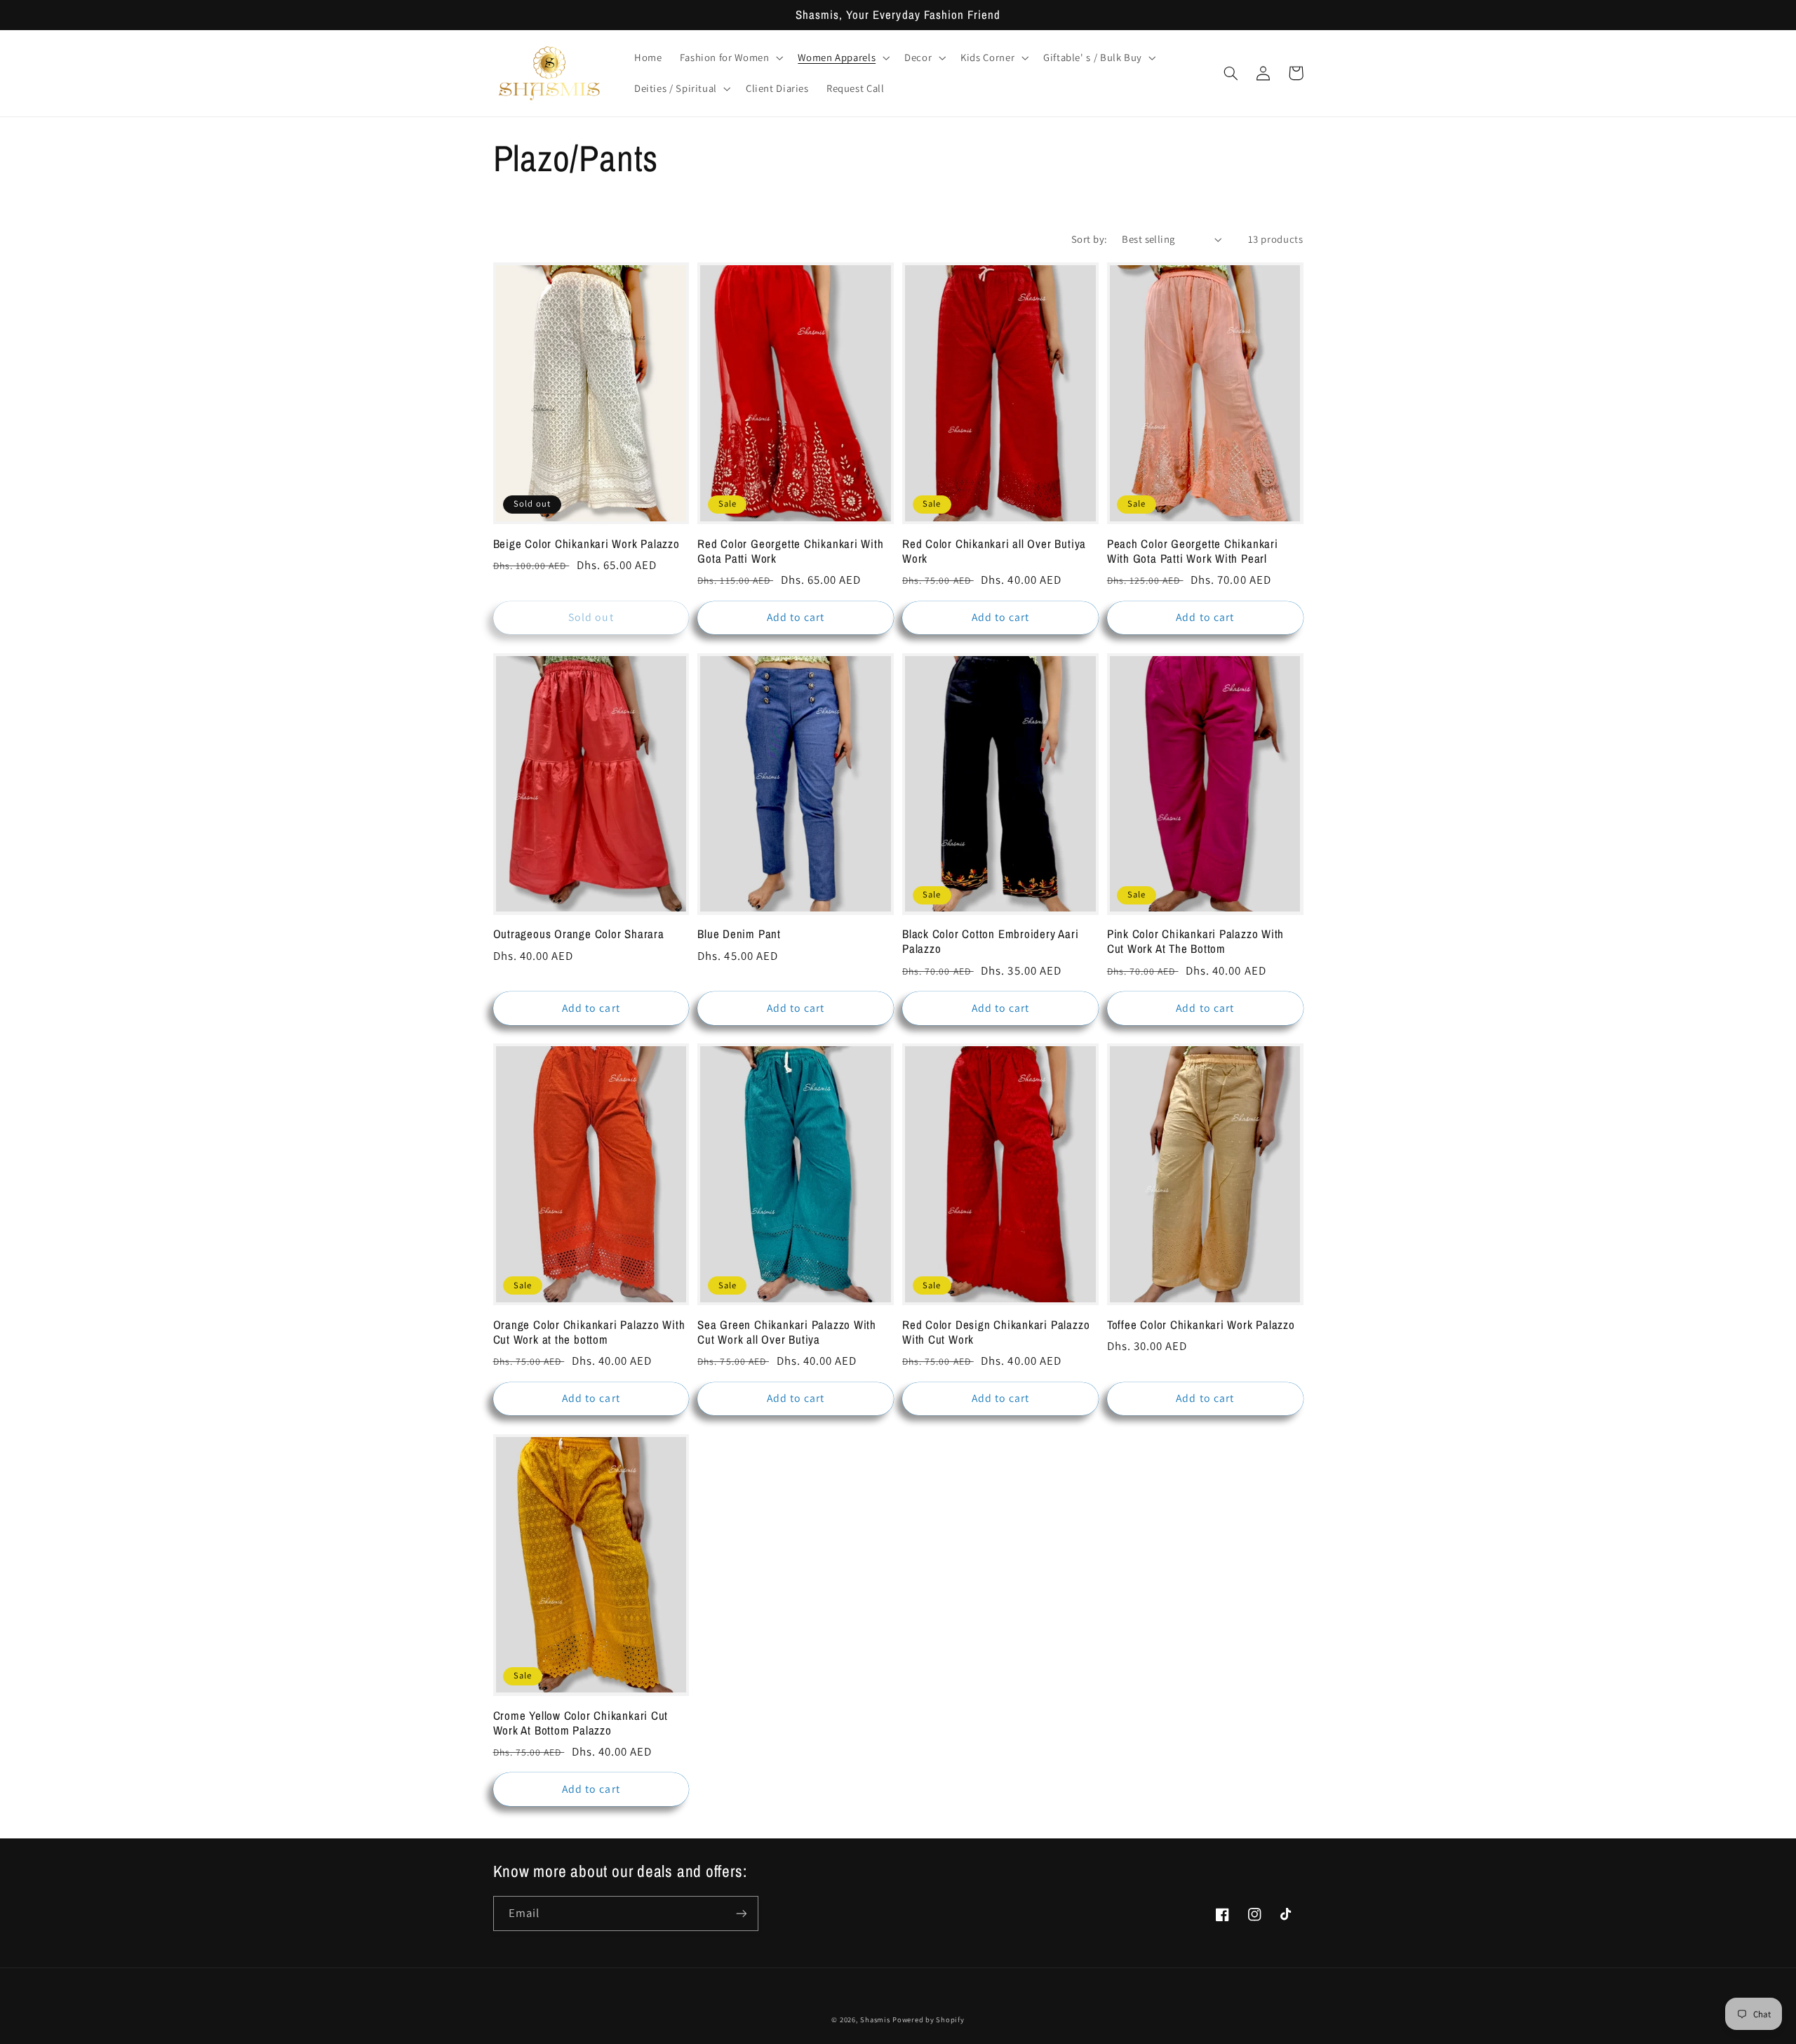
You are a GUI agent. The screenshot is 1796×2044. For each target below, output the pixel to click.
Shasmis (875, 2019)
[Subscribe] (741, 1913)
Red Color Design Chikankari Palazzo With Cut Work (996, 1332)
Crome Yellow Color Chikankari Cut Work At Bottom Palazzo (581, 1723)
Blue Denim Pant (739, 934)
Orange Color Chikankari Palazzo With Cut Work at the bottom (589, 1332)
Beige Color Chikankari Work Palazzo (587, 544)
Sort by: (1089, 239)
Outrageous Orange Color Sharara (579, 934)
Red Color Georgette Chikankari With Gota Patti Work (790, 552)
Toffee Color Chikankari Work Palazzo (1201, 1325)
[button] (730, 58)
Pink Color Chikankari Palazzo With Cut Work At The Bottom (1196, 942)
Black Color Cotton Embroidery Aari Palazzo (991, 942)
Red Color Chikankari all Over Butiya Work (994, 552)
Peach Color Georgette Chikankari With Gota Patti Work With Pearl (1193, 552)
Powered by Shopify (928, 2019)
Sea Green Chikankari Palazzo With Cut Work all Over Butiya (787, 1332)
